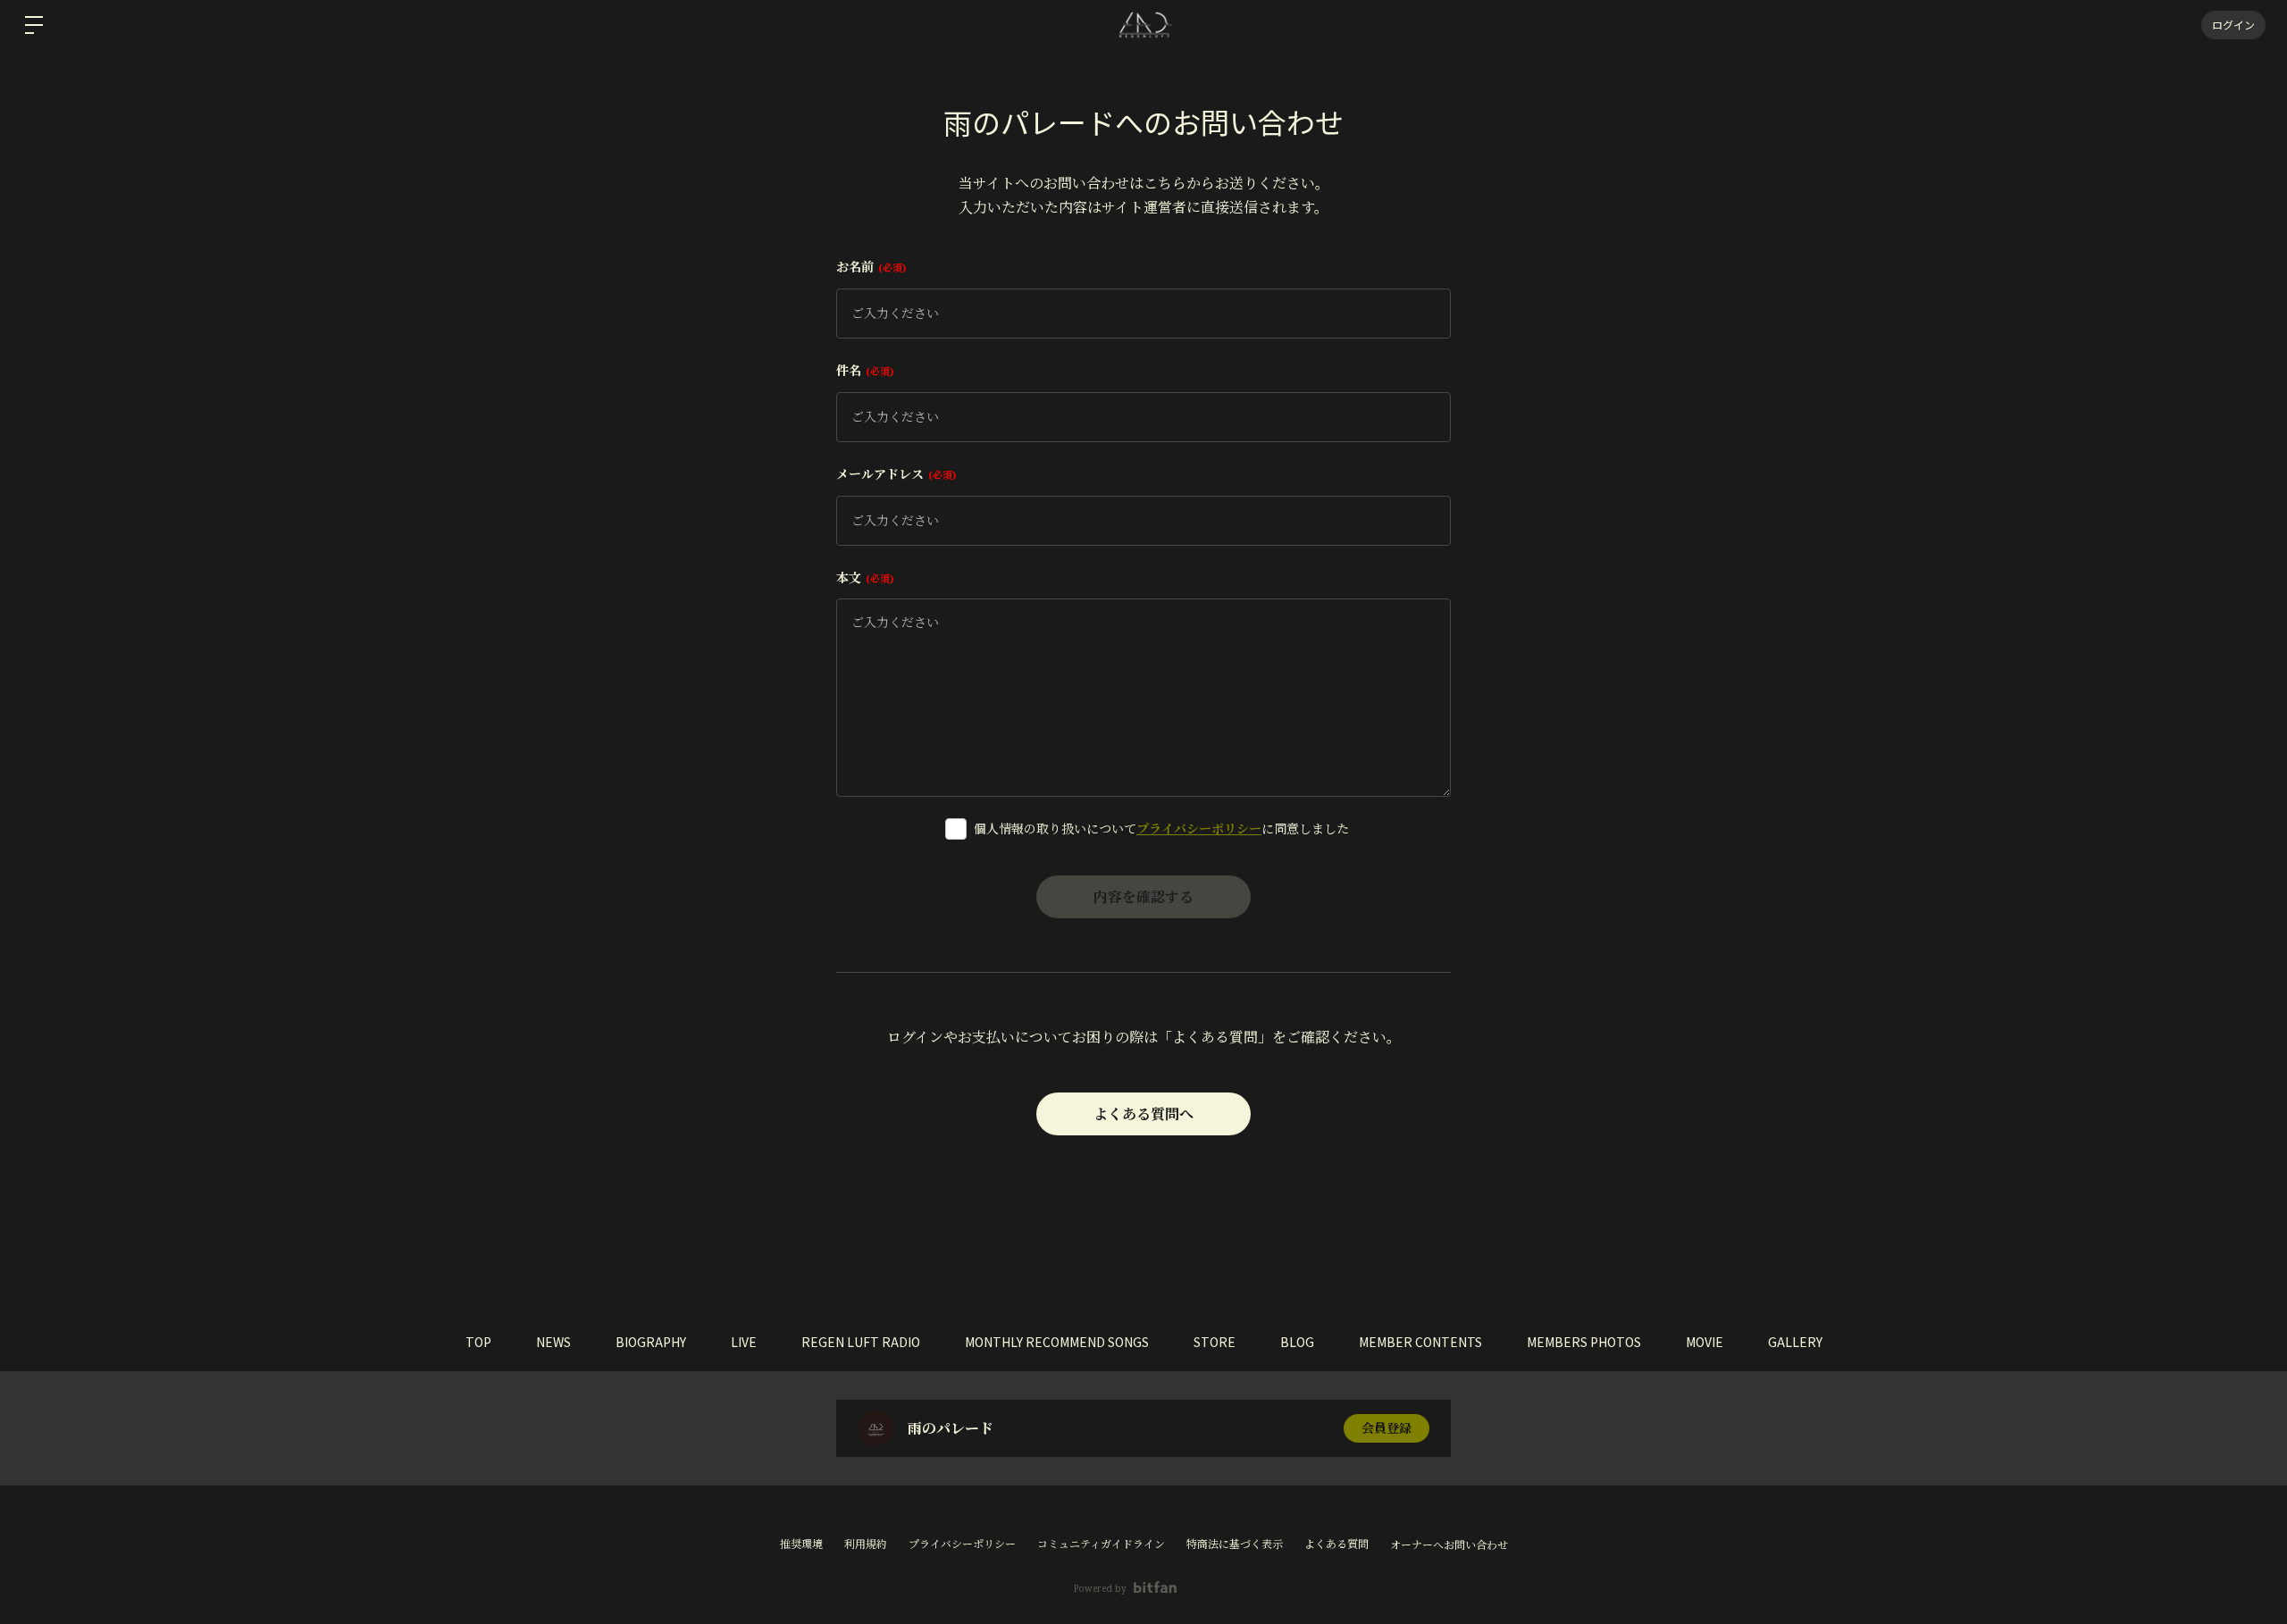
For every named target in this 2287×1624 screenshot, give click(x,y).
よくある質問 (1336, 1544)
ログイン (2233, 25)
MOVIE (1705, 1342)
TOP (478, 1342)
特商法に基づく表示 (1235, 1544)
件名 (863, 370)
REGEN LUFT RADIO (861, 1342)
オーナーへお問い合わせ (1449, 1545)
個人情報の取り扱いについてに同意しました (1161, 829)
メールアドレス (894, 474)
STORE (1215, 1342)
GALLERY (1795, 1342)
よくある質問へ (1143, 1114)
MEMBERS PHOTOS (1584, 1342)
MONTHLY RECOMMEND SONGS (1057, 1342)
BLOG (1297, 1342)
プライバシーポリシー (1199, 829)
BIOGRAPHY (651, 1342)
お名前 (869, 267)
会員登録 (1386, 1428)
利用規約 (866, 1544)
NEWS (553, 1342)
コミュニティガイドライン (1101, 1544)
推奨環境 (801, 1544)
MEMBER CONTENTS (1420, 1342)
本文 (863, 578)
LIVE (744, 1342)
